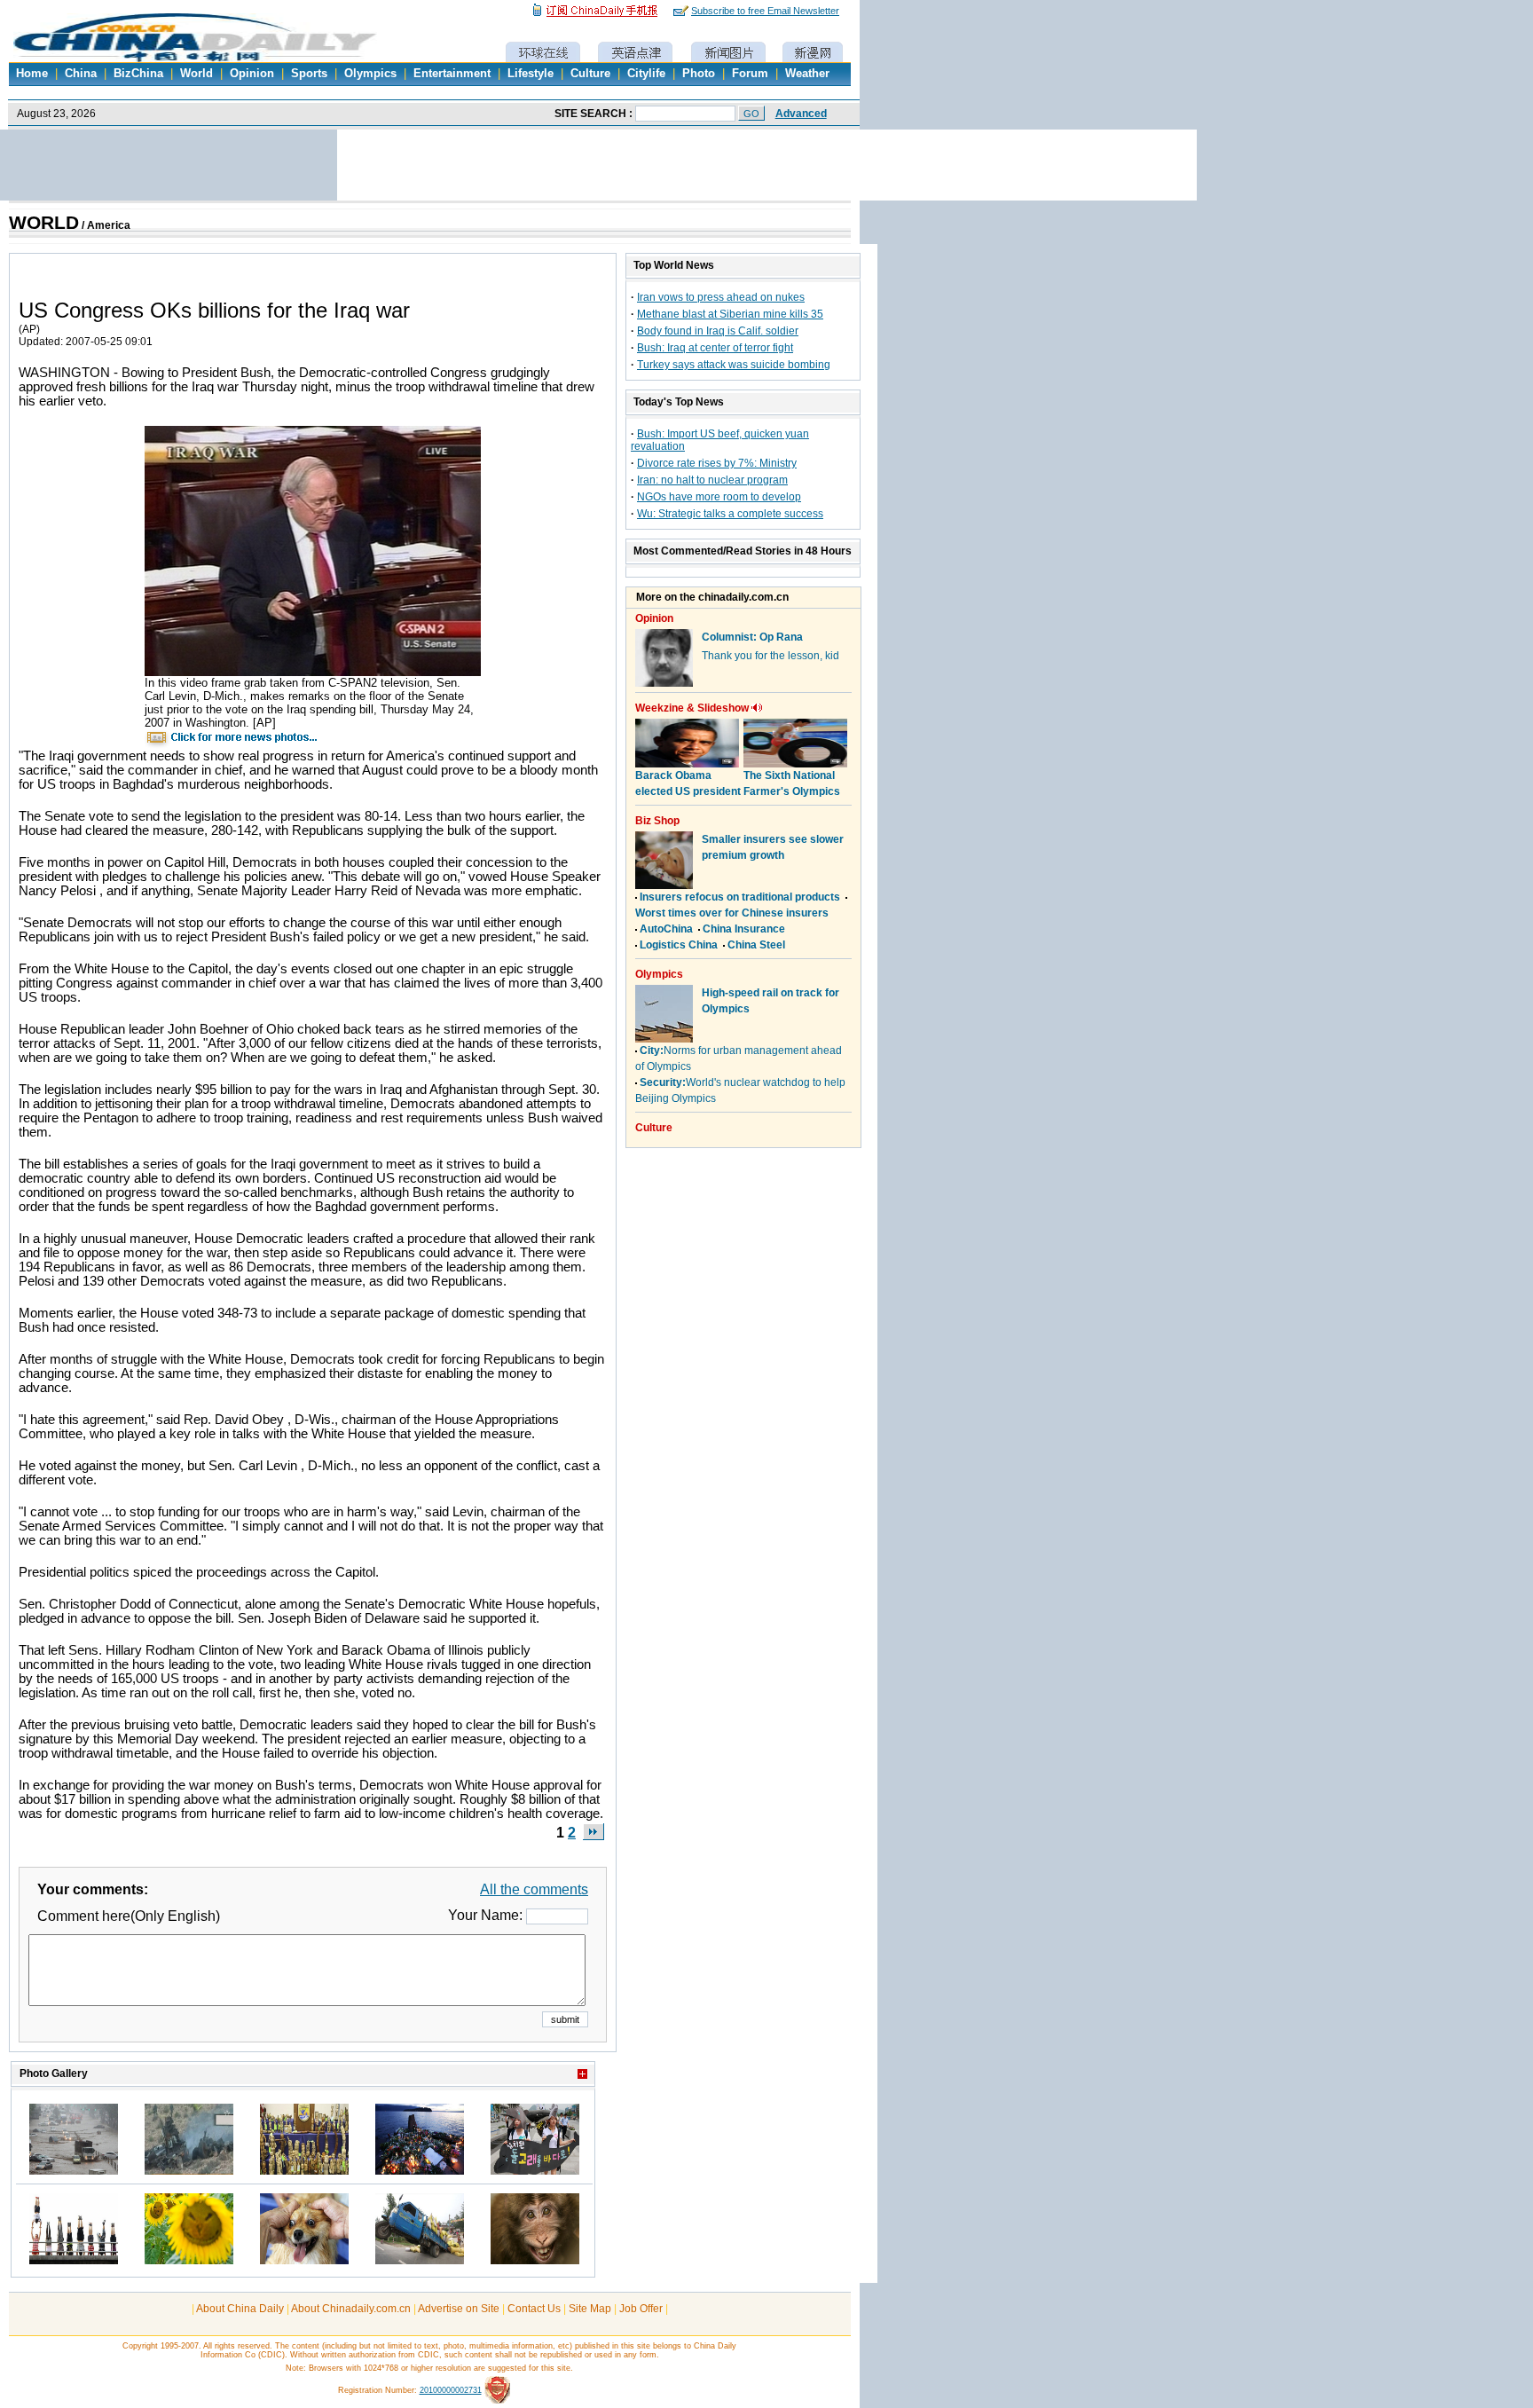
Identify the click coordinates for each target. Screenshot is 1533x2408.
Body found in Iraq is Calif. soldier (718, 331)
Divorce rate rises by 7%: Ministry (717, 463)
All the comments (534, 1889)
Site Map (590, 2309)
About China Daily (240, 2309)
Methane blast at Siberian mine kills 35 (730, 314)
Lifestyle (531, 74)
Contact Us (534, 2309)
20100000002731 (451, 2390)
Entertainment (452, 74)
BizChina (138, 74)
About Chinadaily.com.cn (351, 2309)
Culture (590, 74)
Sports (309, 74)
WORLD (44, 223)
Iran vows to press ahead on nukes (721, 297)
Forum (750, 74)
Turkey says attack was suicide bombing (734, 365)
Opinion (252, 74)
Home (32, 74)
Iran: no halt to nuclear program (712, 480)
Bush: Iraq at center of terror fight (715, 348)
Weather (807, 74)
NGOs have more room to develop (719, 497)
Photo (699, 74)
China (81, 74)
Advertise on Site (459, 2309)
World (197, 74)
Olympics (370, 74)
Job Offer (641, 2309)
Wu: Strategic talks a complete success (730, 514)
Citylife (646, 74)
